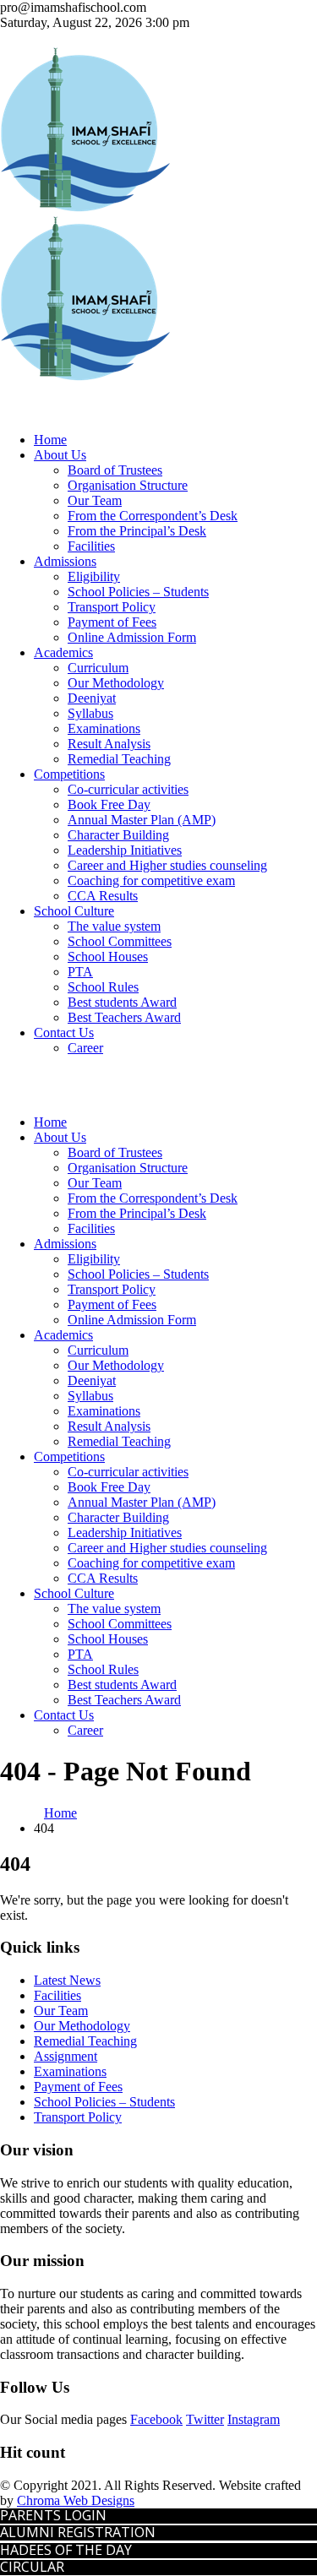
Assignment (66, 2056)
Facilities (91, 546)
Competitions (69, 774)
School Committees (120, 941)
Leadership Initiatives (125, 850)
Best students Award (122, 1002)
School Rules (103, 987)
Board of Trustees (115, 470)
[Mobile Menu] (5, 1076)
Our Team (95, 500)
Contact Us (64, 1033)
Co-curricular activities (128, 789)
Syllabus (90, 713)
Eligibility (94, 576)
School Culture (74, 911)
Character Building (118, 835)
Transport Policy (112, 607)
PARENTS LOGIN (53, 2515)
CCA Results (103, 896)
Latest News (67, 1980)
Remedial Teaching (119, 759)
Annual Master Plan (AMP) (142, 820)
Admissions (65, 561)
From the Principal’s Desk (137, 531)
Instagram (254, 2419)
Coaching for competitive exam (151, 880)
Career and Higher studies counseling (167, 865)
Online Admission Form (132, 637)
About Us (60, 455)
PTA (80, 972)
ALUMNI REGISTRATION (78, 2532)
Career (85, 1048)
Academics (63, 652)
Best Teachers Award (124, 1017)
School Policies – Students (138, 592)
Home (50, 440)
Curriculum (98, 668)
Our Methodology (116, 683)
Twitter (205, 2419)
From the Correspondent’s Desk (153, 516)
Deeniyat (92, 698)
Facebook (156, 2419)
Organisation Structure (128, 485)
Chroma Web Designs (76, 2500)
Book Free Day (109, 804)
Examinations (104, 728)
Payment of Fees (112, 622)
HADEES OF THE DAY (66, 2550)
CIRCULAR (32, 2567)
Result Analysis (109, 744)
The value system (114, 926)
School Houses (108, 956)
